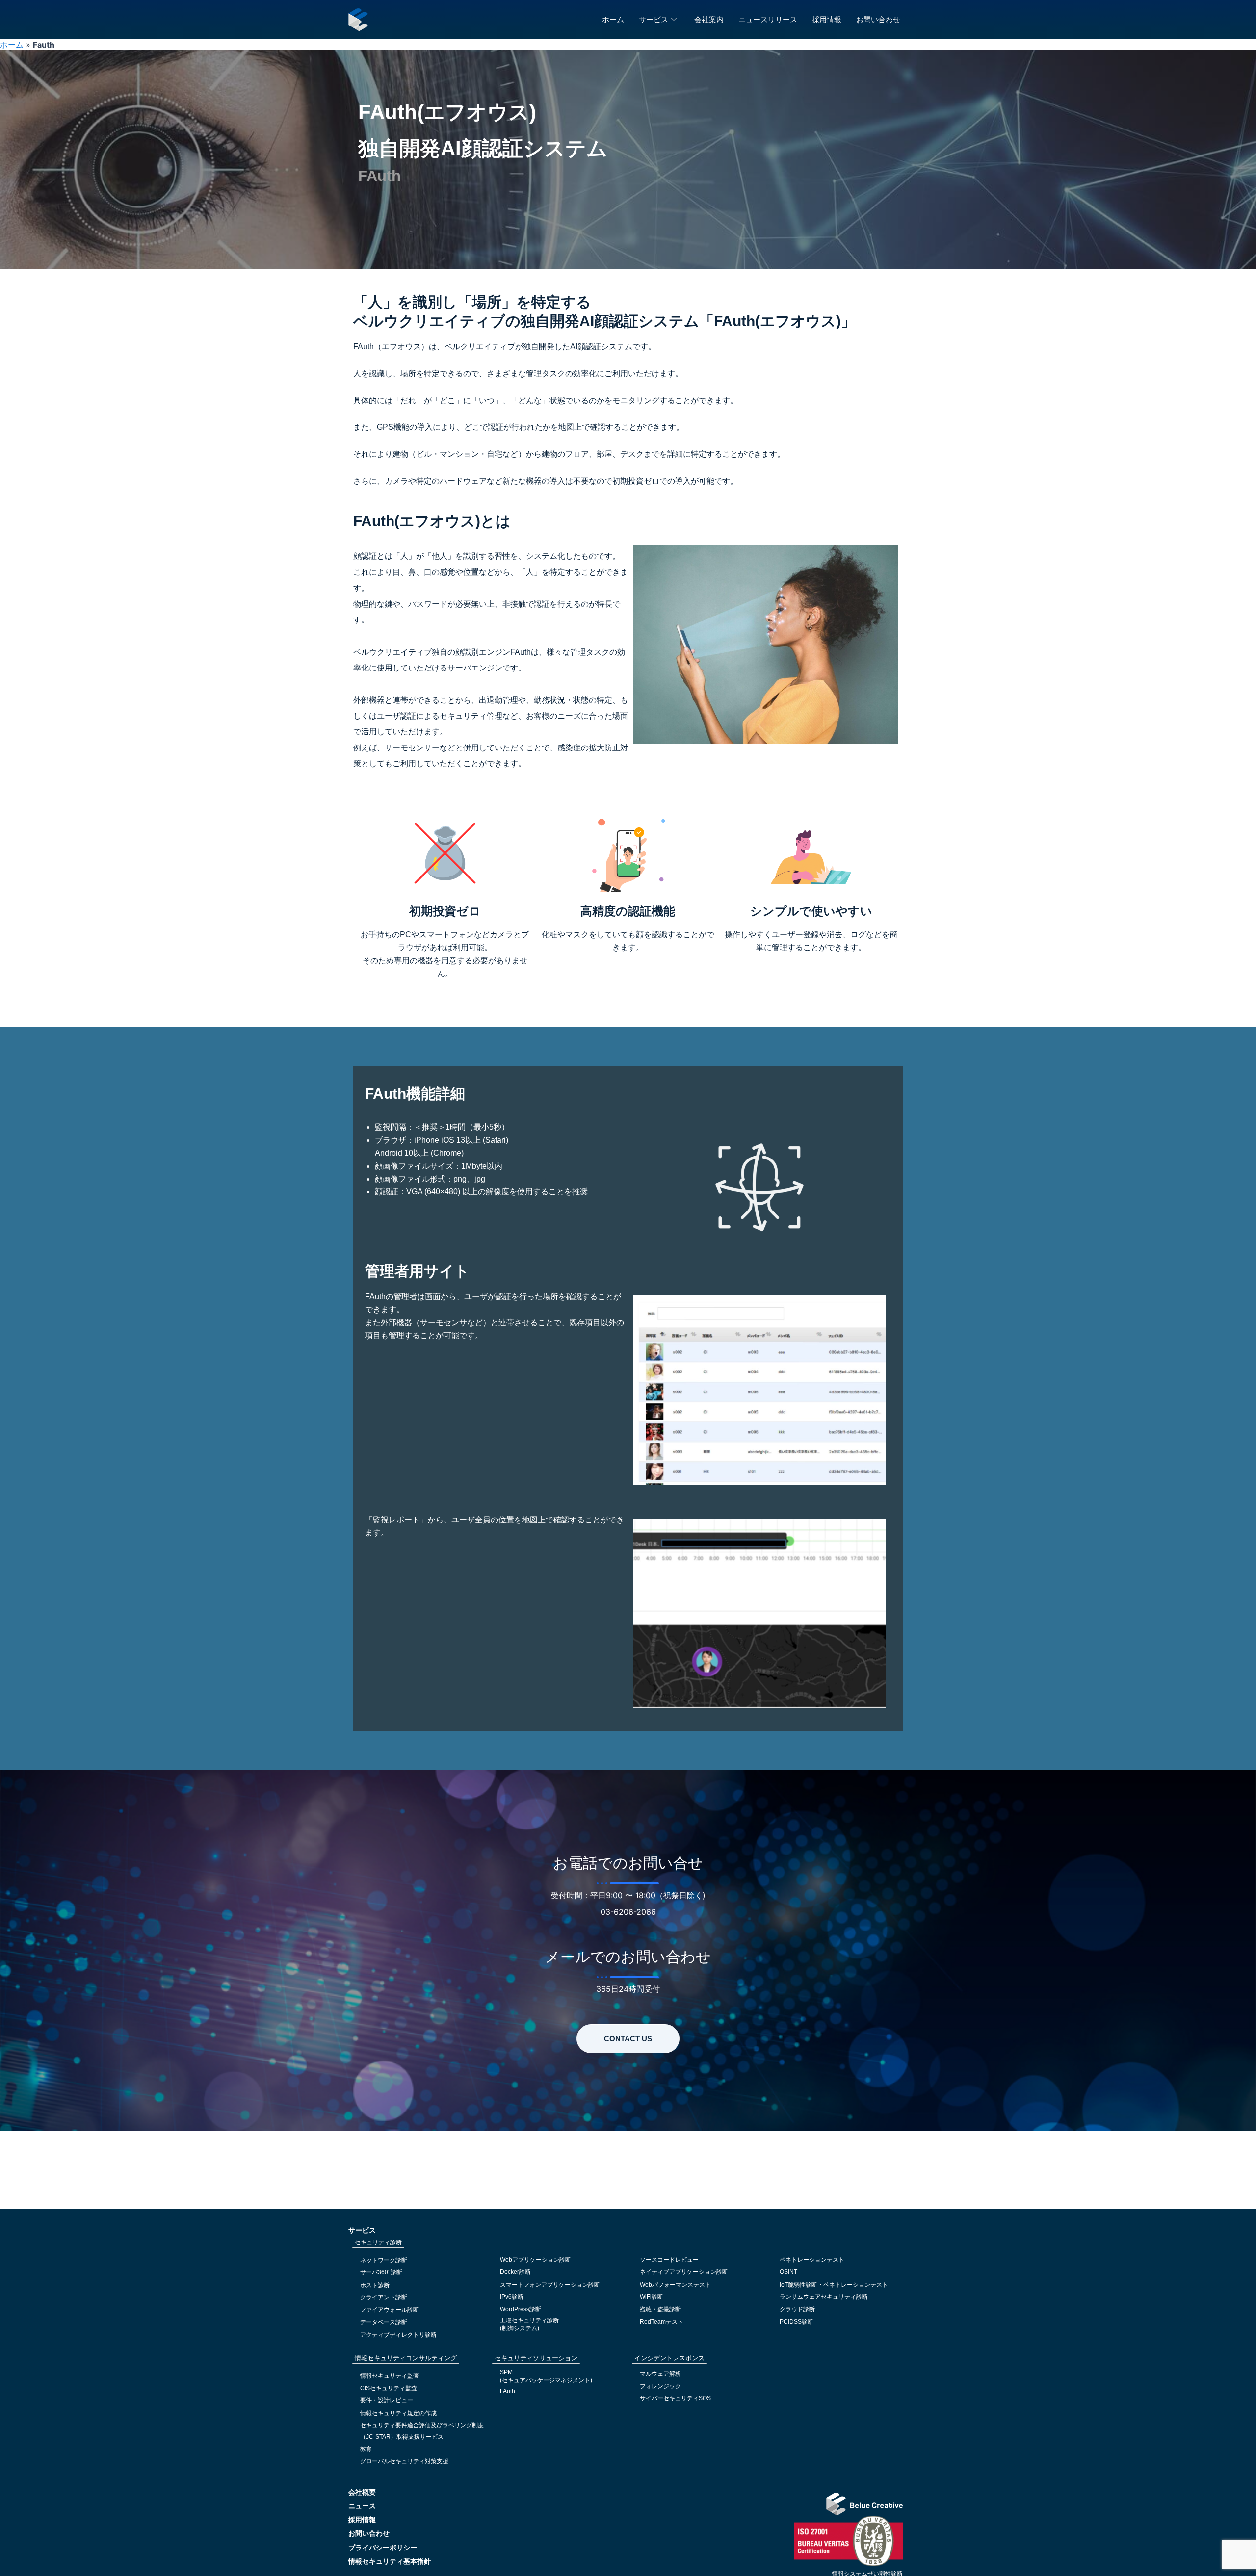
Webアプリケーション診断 (536, 2260)
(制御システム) (520, 2328)
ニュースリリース (768, 19)
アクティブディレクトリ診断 (398, 2335)
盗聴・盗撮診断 (660, 2309)
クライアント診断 (384, 2297)
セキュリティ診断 (378, 2242)
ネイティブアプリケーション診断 (684, 2272)
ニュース (362, 2506)
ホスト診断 (375, 2285)
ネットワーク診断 (384, 2260)
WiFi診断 (652, 2297)
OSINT (788, 2272)
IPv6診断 (512, 2297)
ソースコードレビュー (669, 2260)
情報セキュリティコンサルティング (406, 2358)
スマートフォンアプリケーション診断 (550, 2285)
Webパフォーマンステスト (675, 2285)
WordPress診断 (521, 2309)
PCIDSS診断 (797, 2322)
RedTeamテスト (662, 2322)
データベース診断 (384, 2322)
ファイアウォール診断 (390, 2310)
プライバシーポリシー (383, 2548)
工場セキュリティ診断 (529, 2320)
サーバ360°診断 (381, 2272)
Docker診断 (515, 2272)
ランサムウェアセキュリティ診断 (824, 2297)
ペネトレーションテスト (812, 2260)
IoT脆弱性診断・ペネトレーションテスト (834, 2285)
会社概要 (362, 2492)
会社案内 (709, 19)
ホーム (613, 19)
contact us (628, 2039)
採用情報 (827, 19)
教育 (366, 2449)
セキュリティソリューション (536, 2358)
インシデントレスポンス (669, 2358)
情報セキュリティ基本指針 (390, 2561)
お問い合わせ (878, 19)
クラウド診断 (797, 2309)
